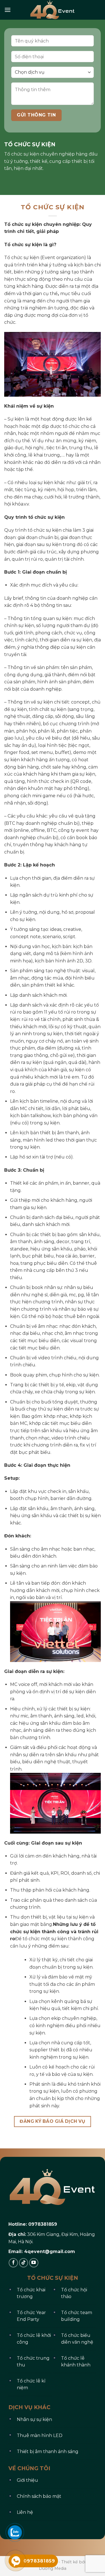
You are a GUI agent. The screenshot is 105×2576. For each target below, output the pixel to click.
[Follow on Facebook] (13, 2263)
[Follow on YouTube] (34, 2263)
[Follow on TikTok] (24, 2263)
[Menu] (8, 10)
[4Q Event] (53, 10)
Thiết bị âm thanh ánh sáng (48, 2452)
